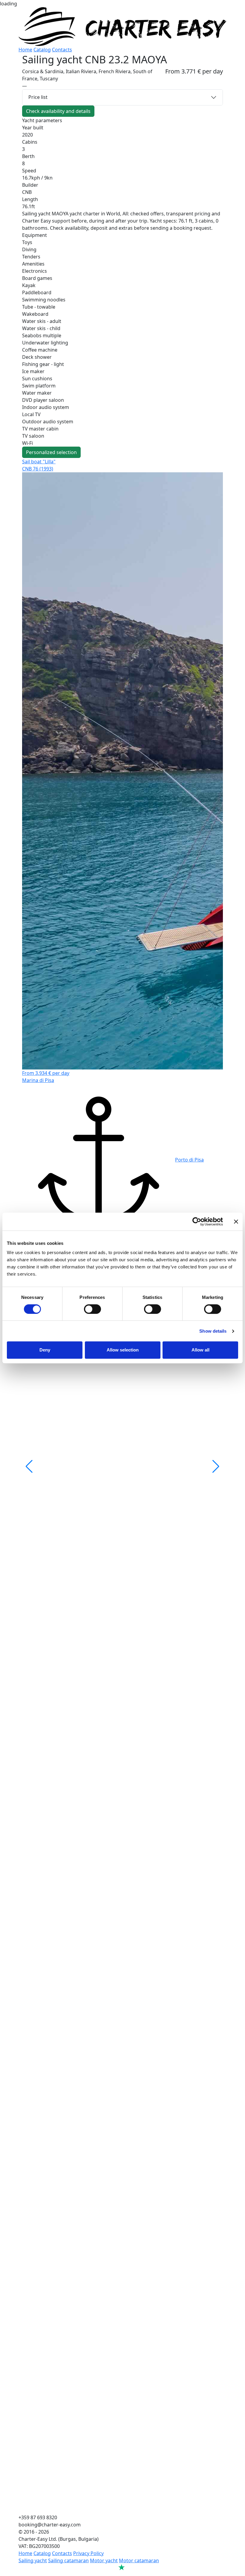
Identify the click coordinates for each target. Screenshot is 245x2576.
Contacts (62, 50)
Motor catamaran (139, 2560)
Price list (38, 97)
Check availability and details (58, 111)
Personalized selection (51, 452)
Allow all (200, 1350)
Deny (45, 1350)
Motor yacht (104, 2560)
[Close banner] (236, 1222)
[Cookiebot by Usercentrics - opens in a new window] (197, 1222)
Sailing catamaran (68, 2560)
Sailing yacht (33, 2560)
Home (25, 50)
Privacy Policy (88, 2553)
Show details (213, 1331)
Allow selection (123, 1350)
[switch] (92, 1309)
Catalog (42, 50)
